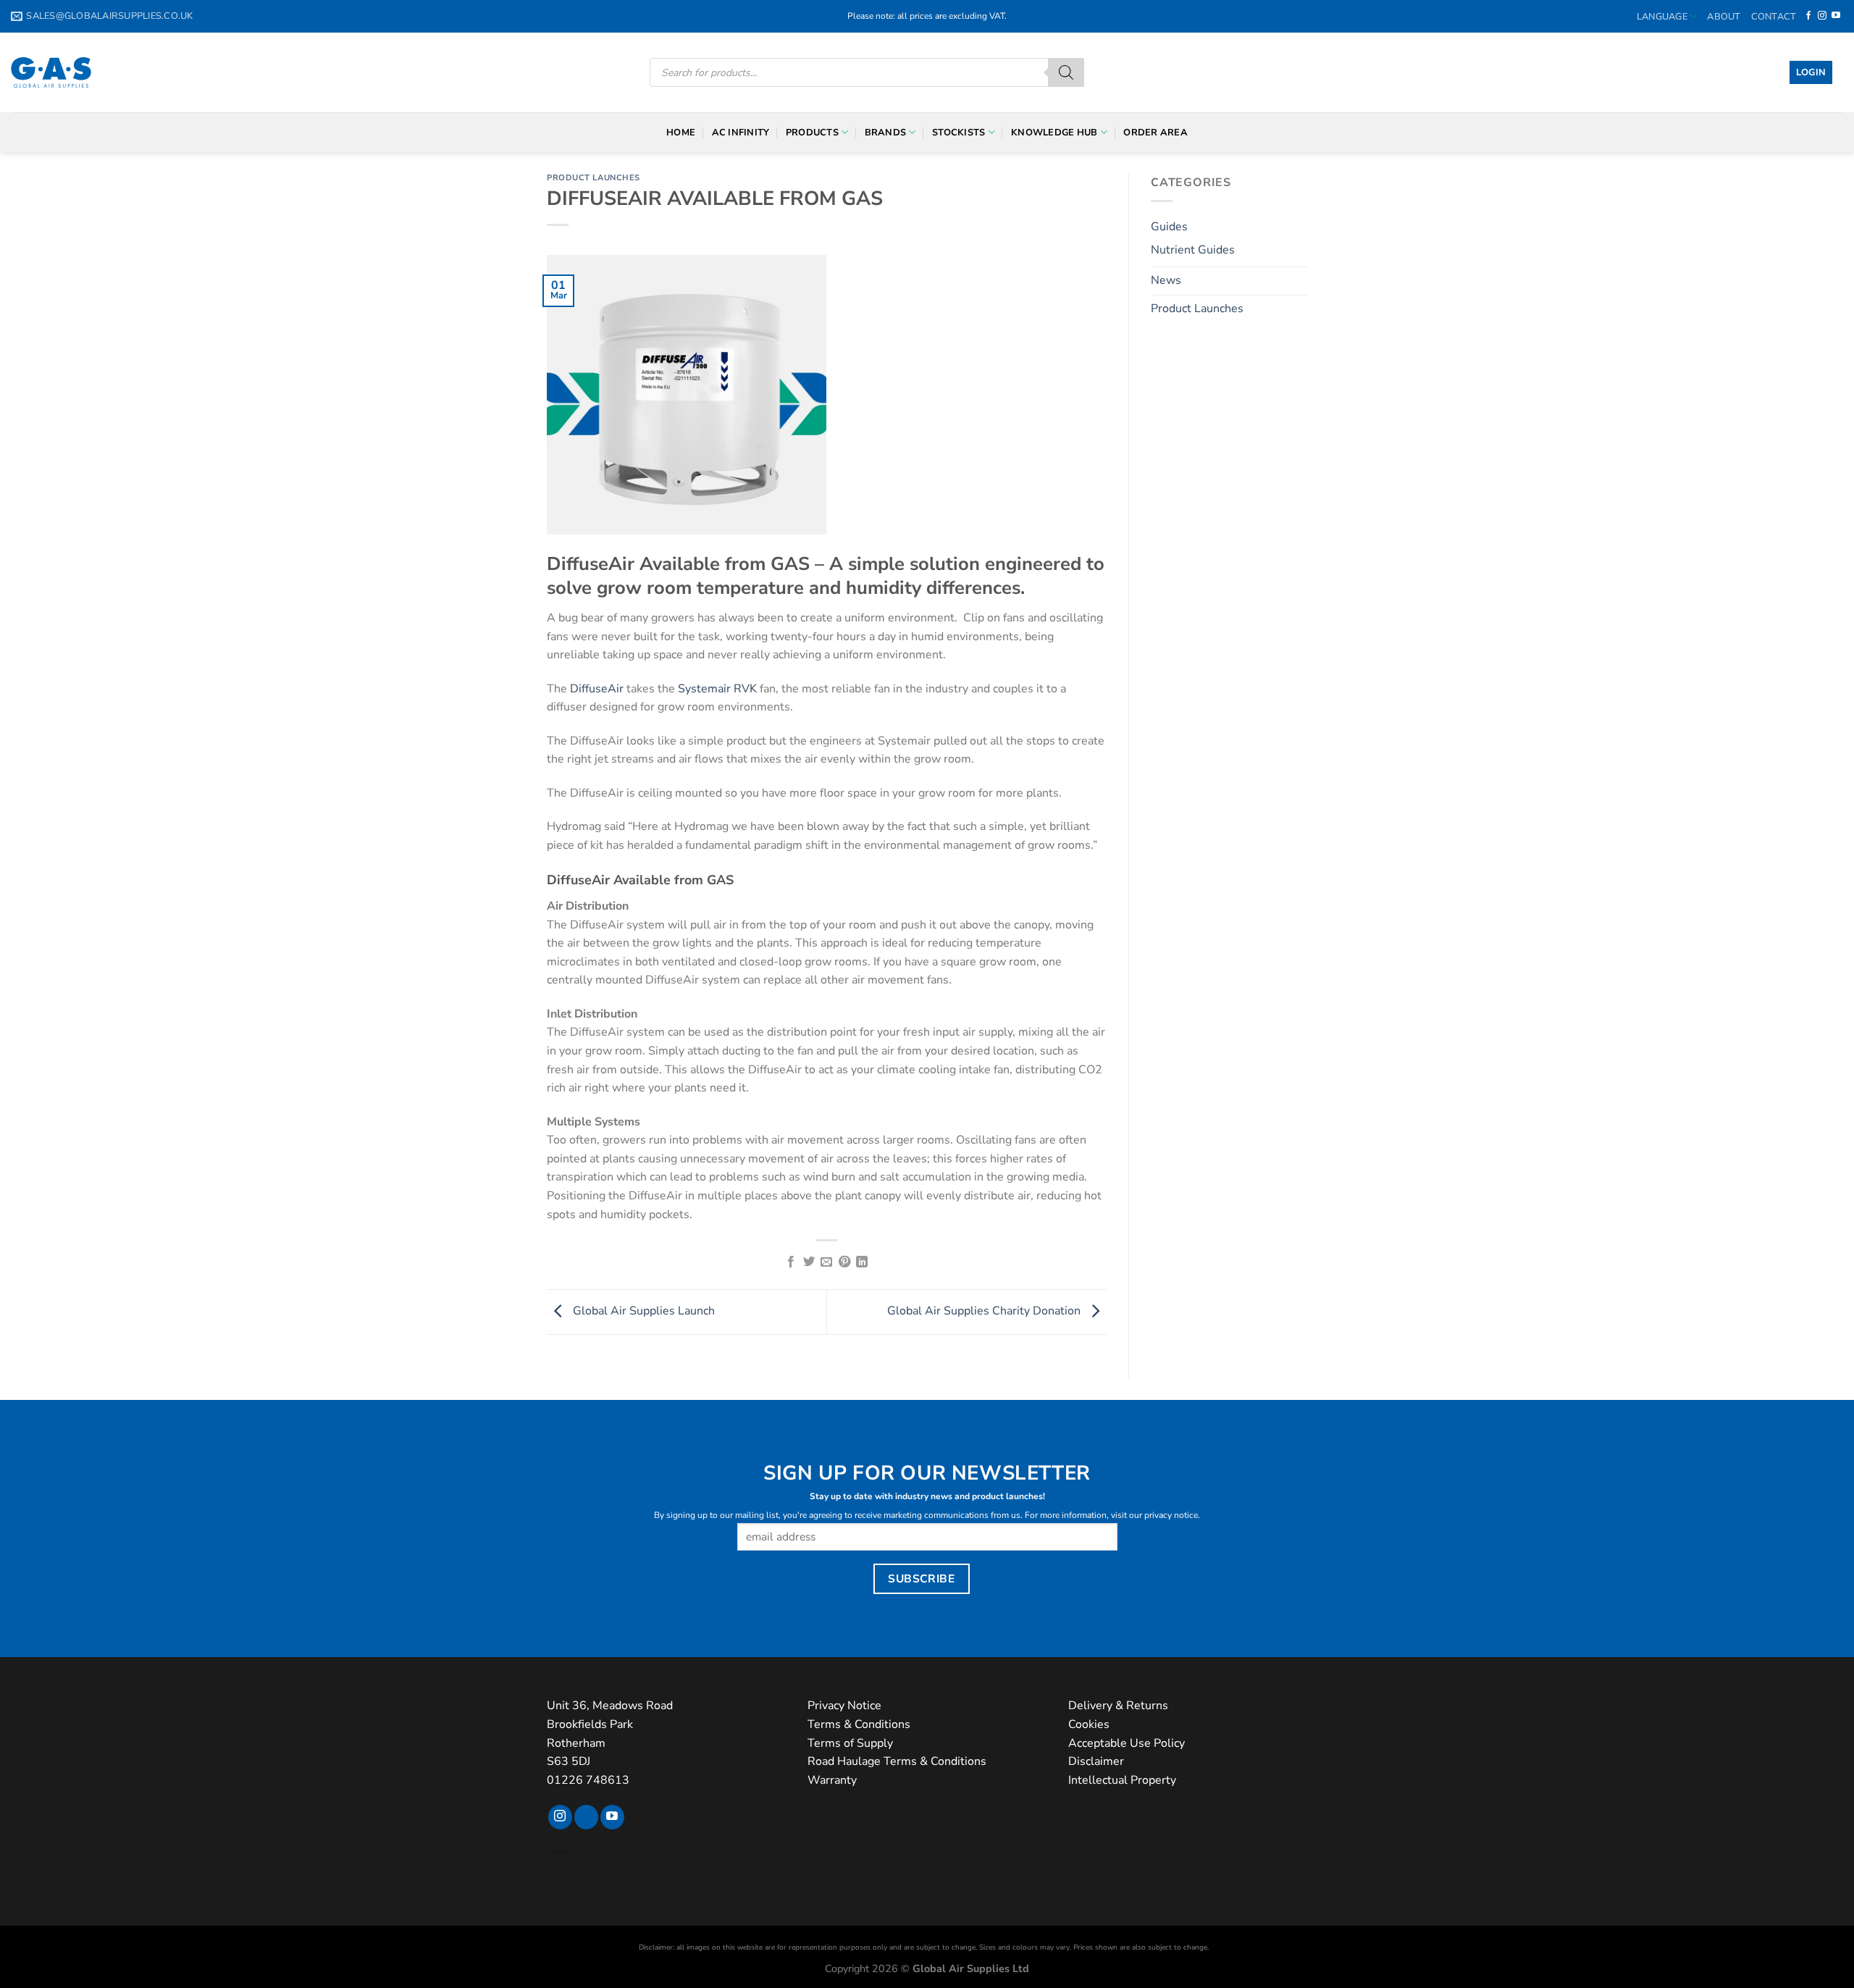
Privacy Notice (844, 1706)
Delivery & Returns (1118, 1706)
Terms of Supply (850, 1743)
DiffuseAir (597, 689)
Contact (1774, 17)
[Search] (1066, 72)
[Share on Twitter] (809, 1262)
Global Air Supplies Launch (642, 1311)
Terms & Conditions (859, 1724)
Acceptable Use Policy (1127, 1743)
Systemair (704, 689)
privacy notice (1171, 1515)
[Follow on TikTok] (586, 1817)
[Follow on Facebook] (1808, 16)
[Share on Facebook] (791, 1262)
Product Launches (593, 178)
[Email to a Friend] (826, 1262)
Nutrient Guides (1193, 250)
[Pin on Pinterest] (844, 1262)
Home (681, 133)
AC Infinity (741, 133)
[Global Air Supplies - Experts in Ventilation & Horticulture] (51, 72)
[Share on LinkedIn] (862, 1262)
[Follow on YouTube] (1836, 16)
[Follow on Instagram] (1822, 16)
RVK (745, 689)
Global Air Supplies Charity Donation (985, 1311)
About (1724, 17)
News (1166, 280)
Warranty (832, 1780)
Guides (1169, 227)
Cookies (1089, 1724)
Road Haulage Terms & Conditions (897, 1761)
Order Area (1155, 133)
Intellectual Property (1122, 1780)
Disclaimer (1096, 1761)
